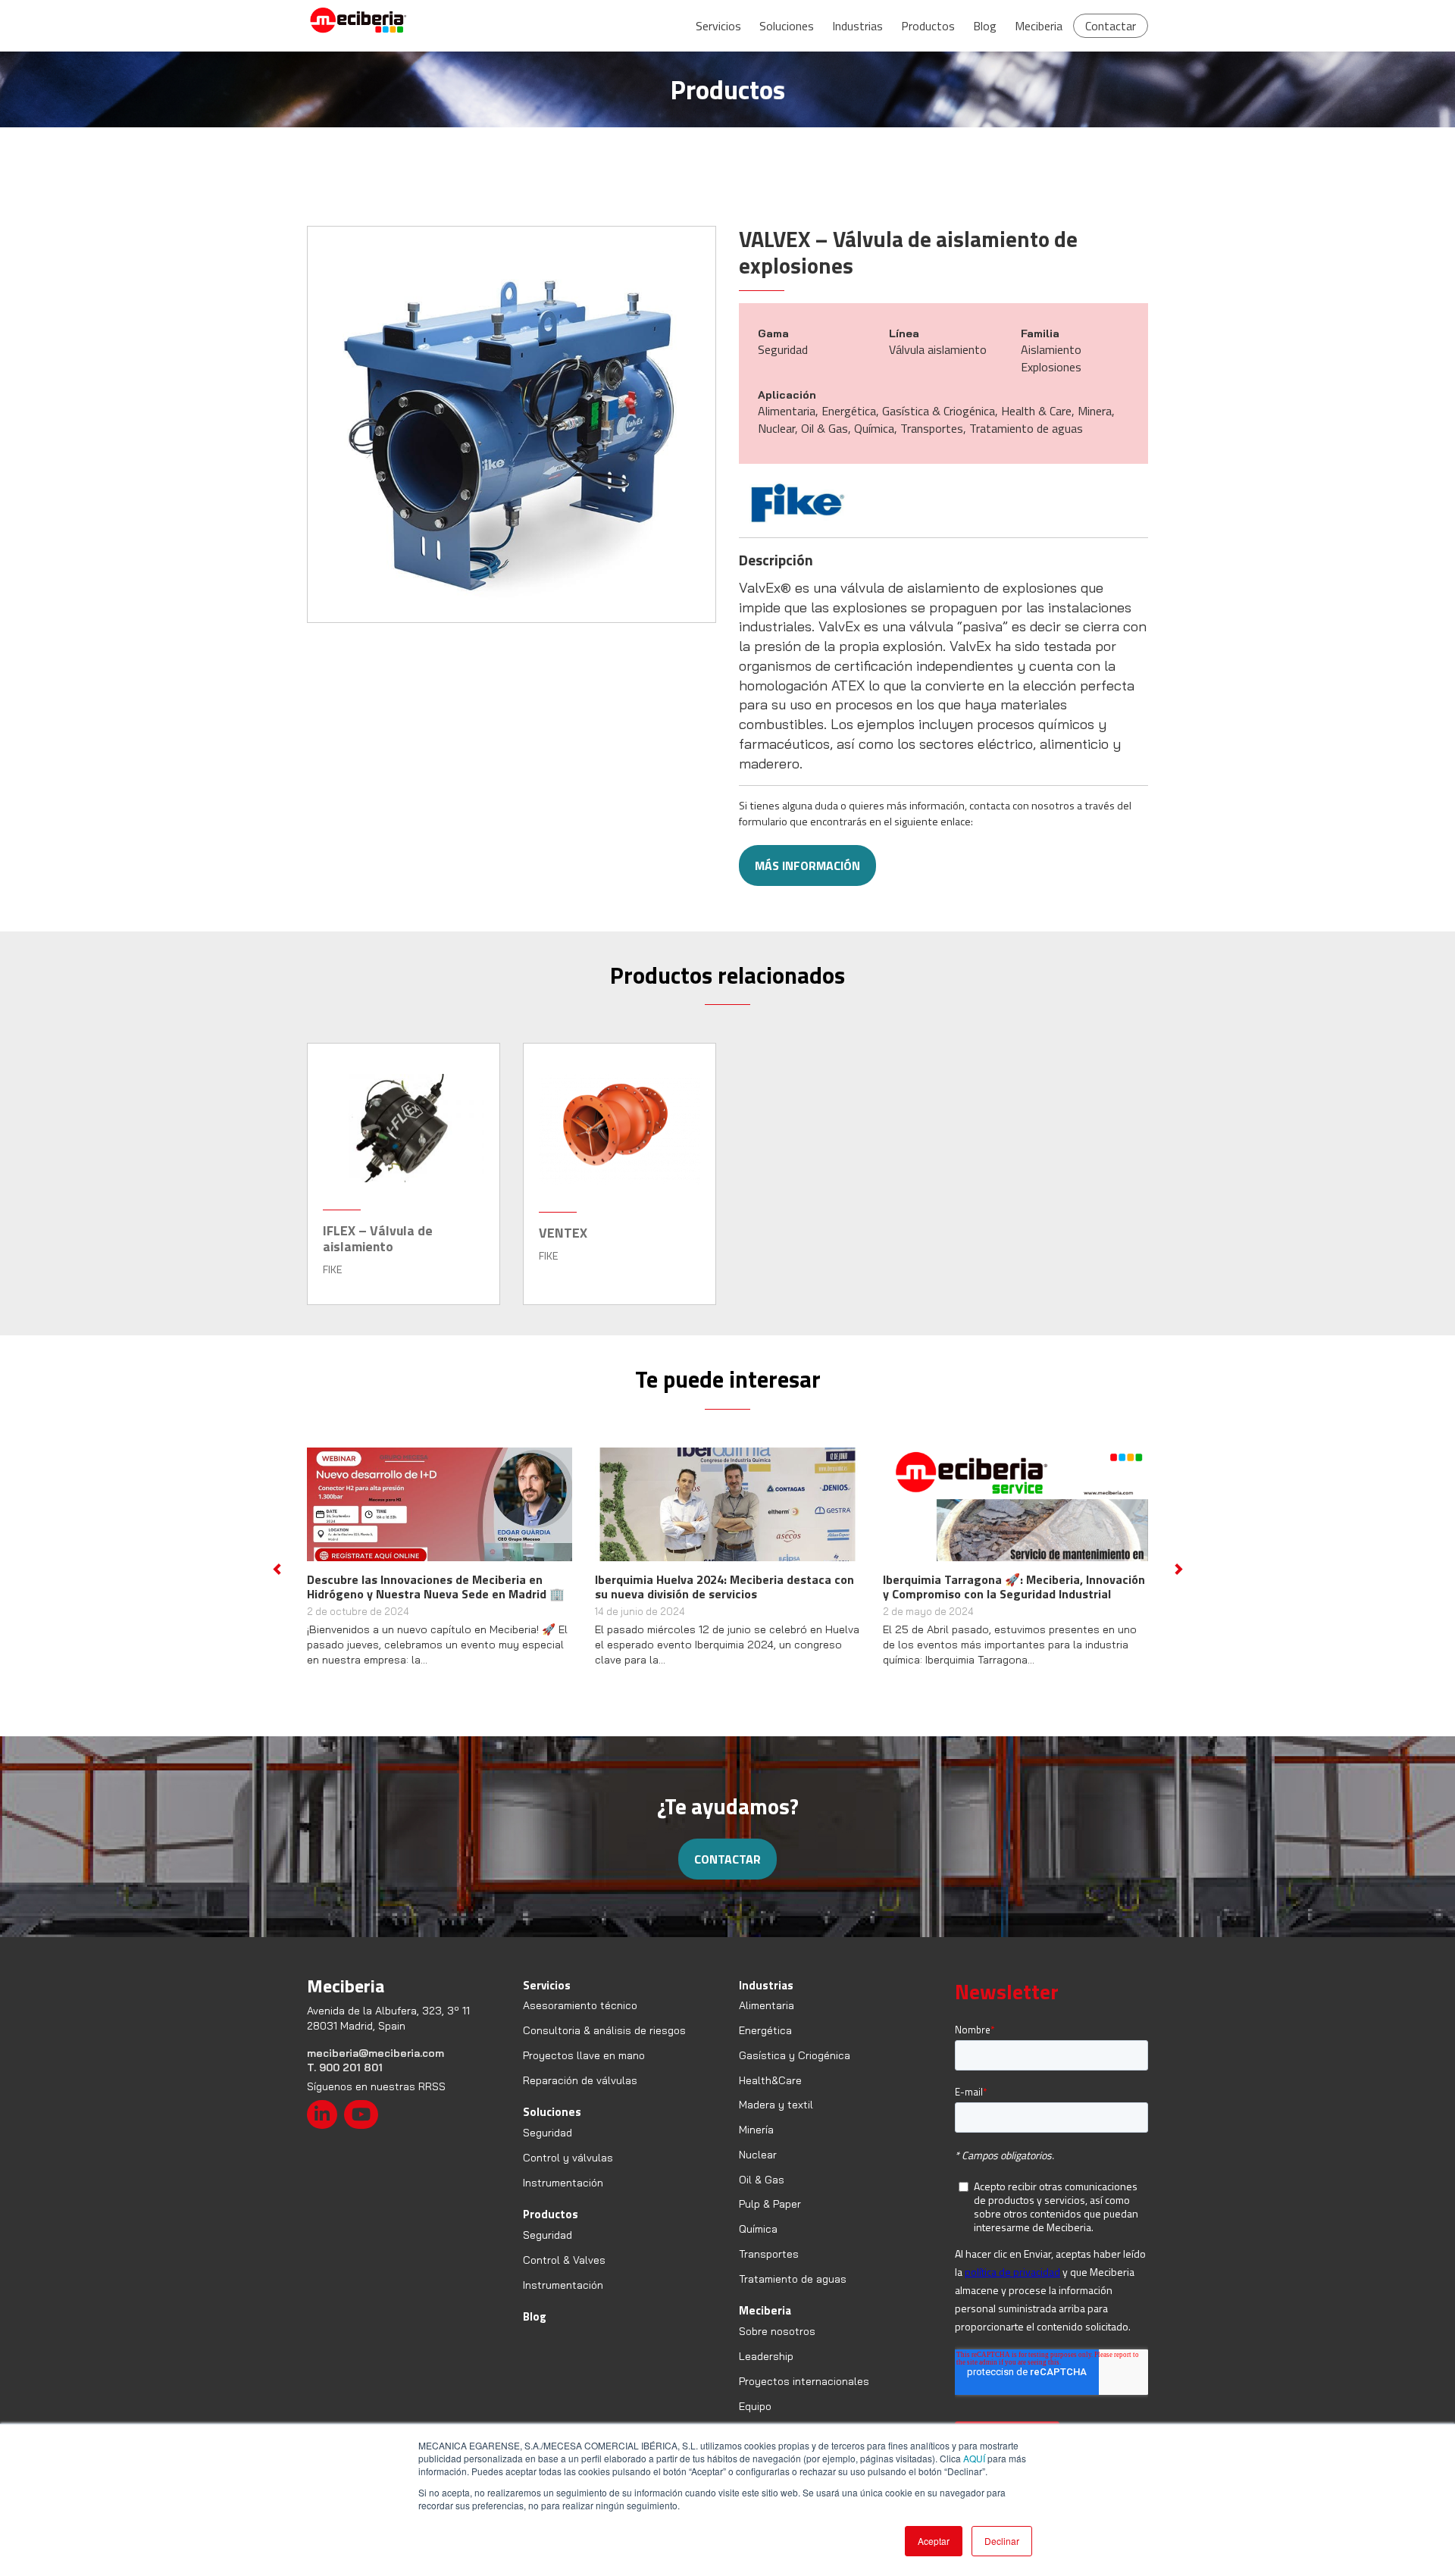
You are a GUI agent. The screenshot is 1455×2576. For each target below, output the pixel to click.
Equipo (755, 2421)
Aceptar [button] (934, 2541)
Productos (928, 26)
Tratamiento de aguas (793, 2293)
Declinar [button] (1002, 2541)
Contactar (1111, 26)
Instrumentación (563, 2197)
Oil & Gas (762, 2194)
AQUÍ (974, 2458)
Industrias (857, 26)
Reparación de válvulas (580, 2095)
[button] (277, 1576)
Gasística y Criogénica (795, 2070)
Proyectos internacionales (804, 2396)
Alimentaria (767, 2020)
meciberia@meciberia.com (375, 2067)
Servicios (718, 26)
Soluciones (787, 26)
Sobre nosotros (777, 2346)
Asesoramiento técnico (580, 2020)
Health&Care (770, 2095)
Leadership (766, 2371)
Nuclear (758, 2169)
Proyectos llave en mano (584, 2070)
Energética (765, 2045)
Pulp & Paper (770, 2219)
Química (758, 2243)
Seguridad (548, 2147)
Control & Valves (564, 2274)
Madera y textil (776, 2120)
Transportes (769, 2268)
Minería (756, 2144)
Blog (985, 26)
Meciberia (1039, 26)
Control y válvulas (568, 2172)
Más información (807, 865)
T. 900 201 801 (345, 2082)
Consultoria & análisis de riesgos (604, 2045)
